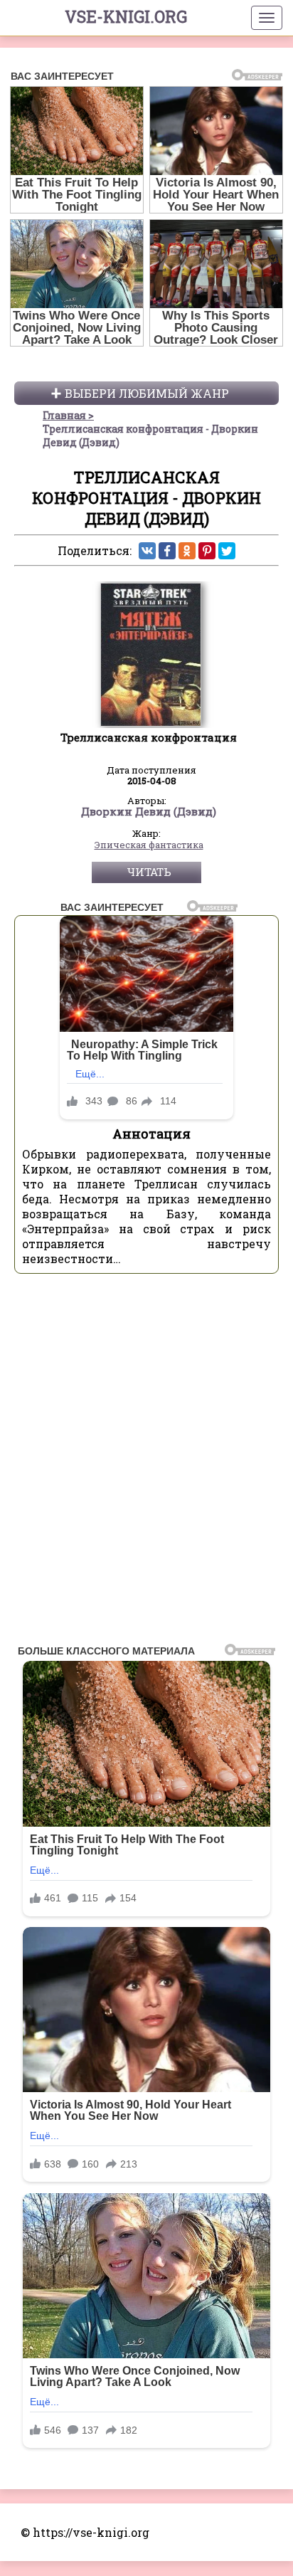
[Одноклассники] (187, 551)
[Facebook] (167, 551)
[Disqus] (146, 1463)
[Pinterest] (207, 551)
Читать (149, 872)
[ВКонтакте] (147, 551)
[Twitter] (227, 551)
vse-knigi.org (126, 16)
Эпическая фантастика (149, 845)
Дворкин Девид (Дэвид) (149, 812)
